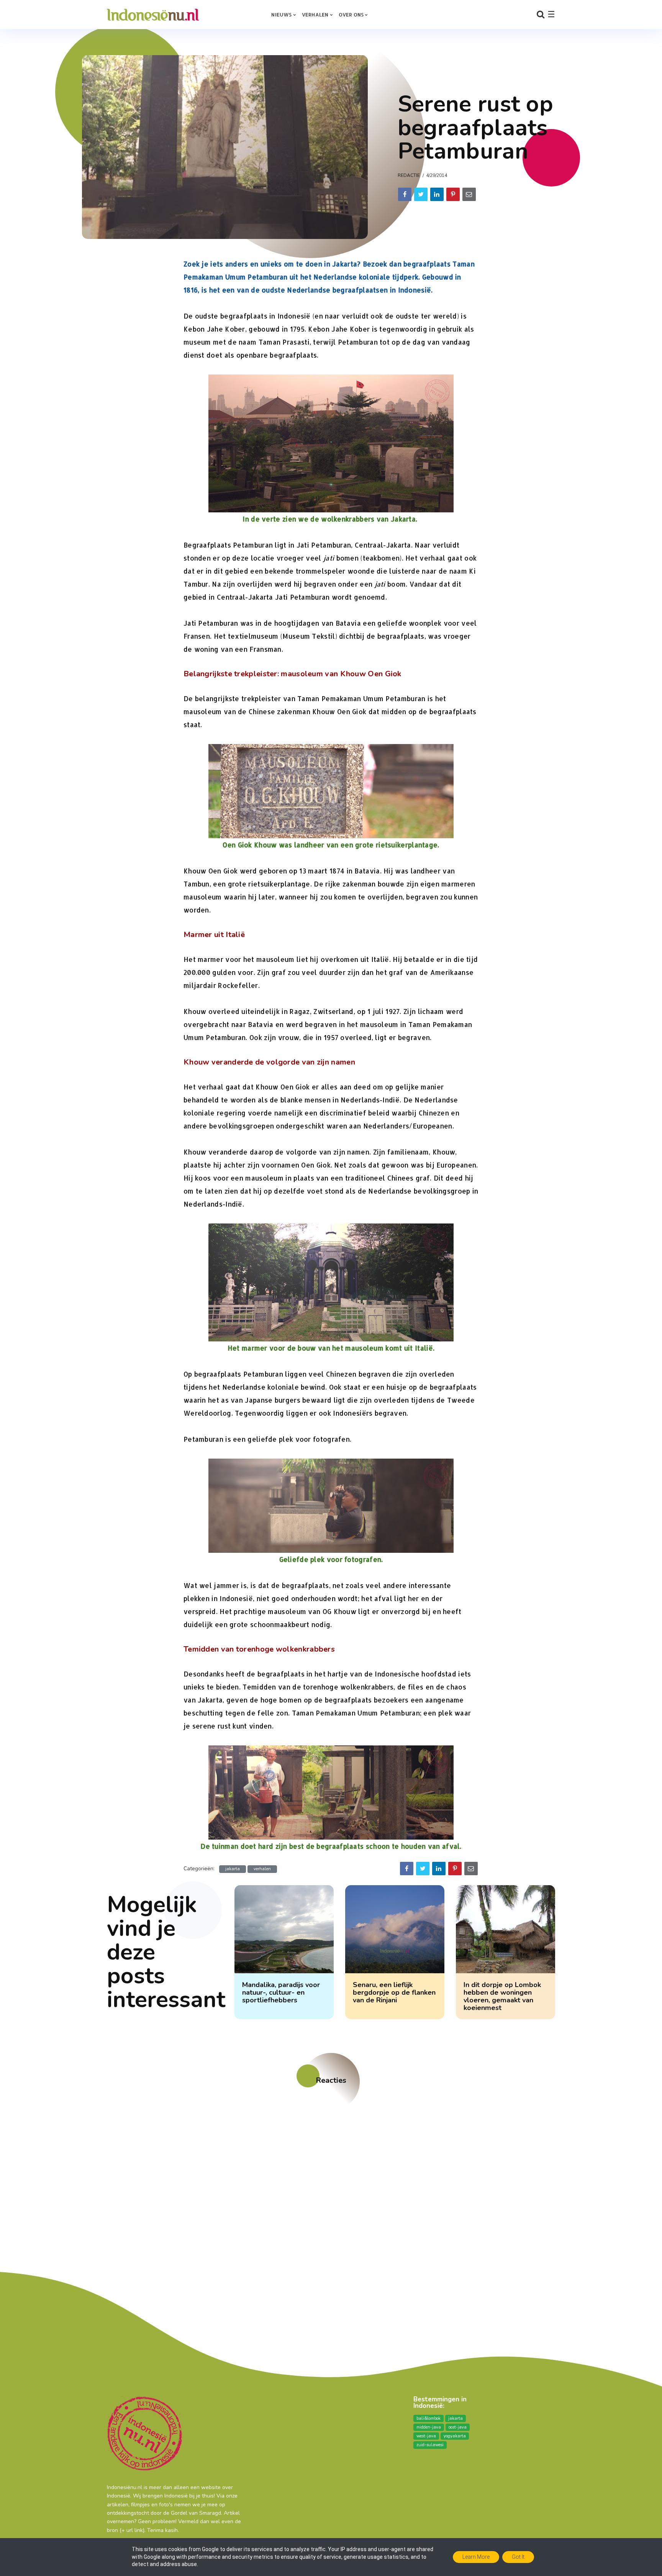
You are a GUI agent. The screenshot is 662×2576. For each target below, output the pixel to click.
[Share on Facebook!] (405, 194)
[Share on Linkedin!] (437, 194)
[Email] (469, 194)
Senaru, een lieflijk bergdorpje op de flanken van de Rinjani (394, 1992)
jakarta (233, 1869)
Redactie (409, 175)
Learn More (476, 2557)
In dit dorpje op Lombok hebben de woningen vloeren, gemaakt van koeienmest (502, 1996)
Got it (518, 2557)
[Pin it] (453, 194)
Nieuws (281, 15)
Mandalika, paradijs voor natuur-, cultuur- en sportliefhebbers (281, 1992)
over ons (351, 15)
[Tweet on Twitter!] (421, 194)
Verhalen (315, 15)
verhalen (262, 1869)
